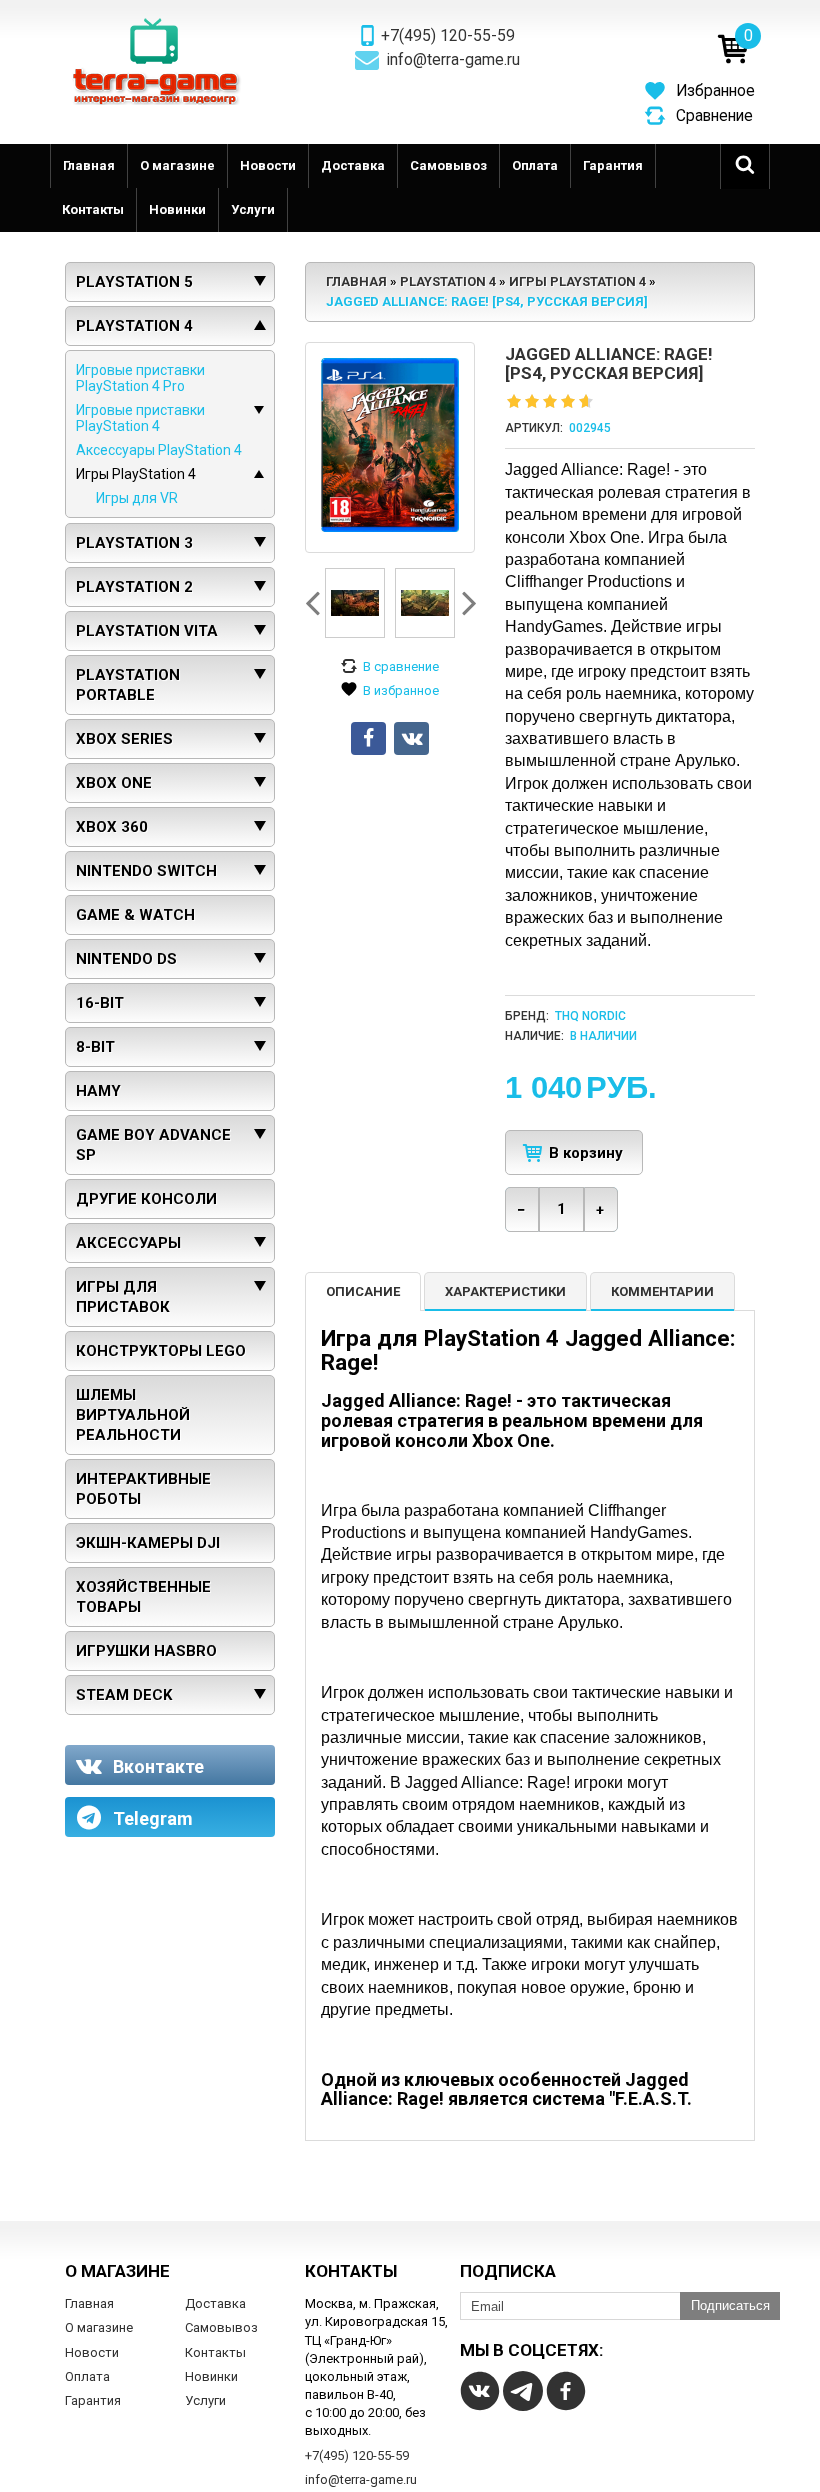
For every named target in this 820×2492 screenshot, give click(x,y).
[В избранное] (390, 691)
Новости (268, 165)
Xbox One (114, 783)
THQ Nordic (590, 1016)
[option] (355, 603)
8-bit (95, 1047)
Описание (363, 1291)
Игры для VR (137, 498)
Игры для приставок (123, 1297)
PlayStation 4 (134, 326)
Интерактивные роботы (143, 1489)
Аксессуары (128, 1243)
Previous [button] (315, 603)
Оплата (535, 165)
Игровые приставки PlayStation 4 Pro (140, 378)
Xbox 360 (112, 827)
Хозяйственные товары (143, 1597)
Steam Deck (124, 1695)
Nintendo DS (126, 959)
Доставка (353, 165)
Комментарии (662, 1291)
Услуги (253, 209)
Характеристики (505, 1291)
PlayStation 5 (134, 282)
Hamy (98, 1091)
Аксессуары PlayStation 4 (159, 450)
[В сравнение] (390, 667)
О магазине (177, 165)
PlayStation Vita (147, 631)
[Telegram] (523, 2391)
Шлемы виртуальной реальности (133, 1415)
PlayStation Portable (128, 685)
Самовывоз (448, 165)
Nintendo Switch (146, 871)
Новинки (177, 209)
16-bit (100, 1003)
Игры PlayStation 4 (136, 474)
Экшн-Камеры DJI (148, 1543)
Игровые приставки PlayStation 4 (140, 418)
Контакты (93, 209)
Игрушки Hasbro (146, 1651)
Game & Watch (135, 915)
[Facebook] (566, 2391)
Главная (89, 165)
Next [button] (467, 603)
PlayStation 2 (134, 587)
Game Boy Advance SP (153, 1145)
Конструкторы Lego (161, 1351)
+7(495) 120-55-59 (448, 36)
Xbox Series (124, 739)
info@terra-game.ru (453, 60)
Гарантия (613, 165)
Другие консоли (146, 1199)
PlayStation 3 (134, 543)
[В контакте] (480, 2391)
